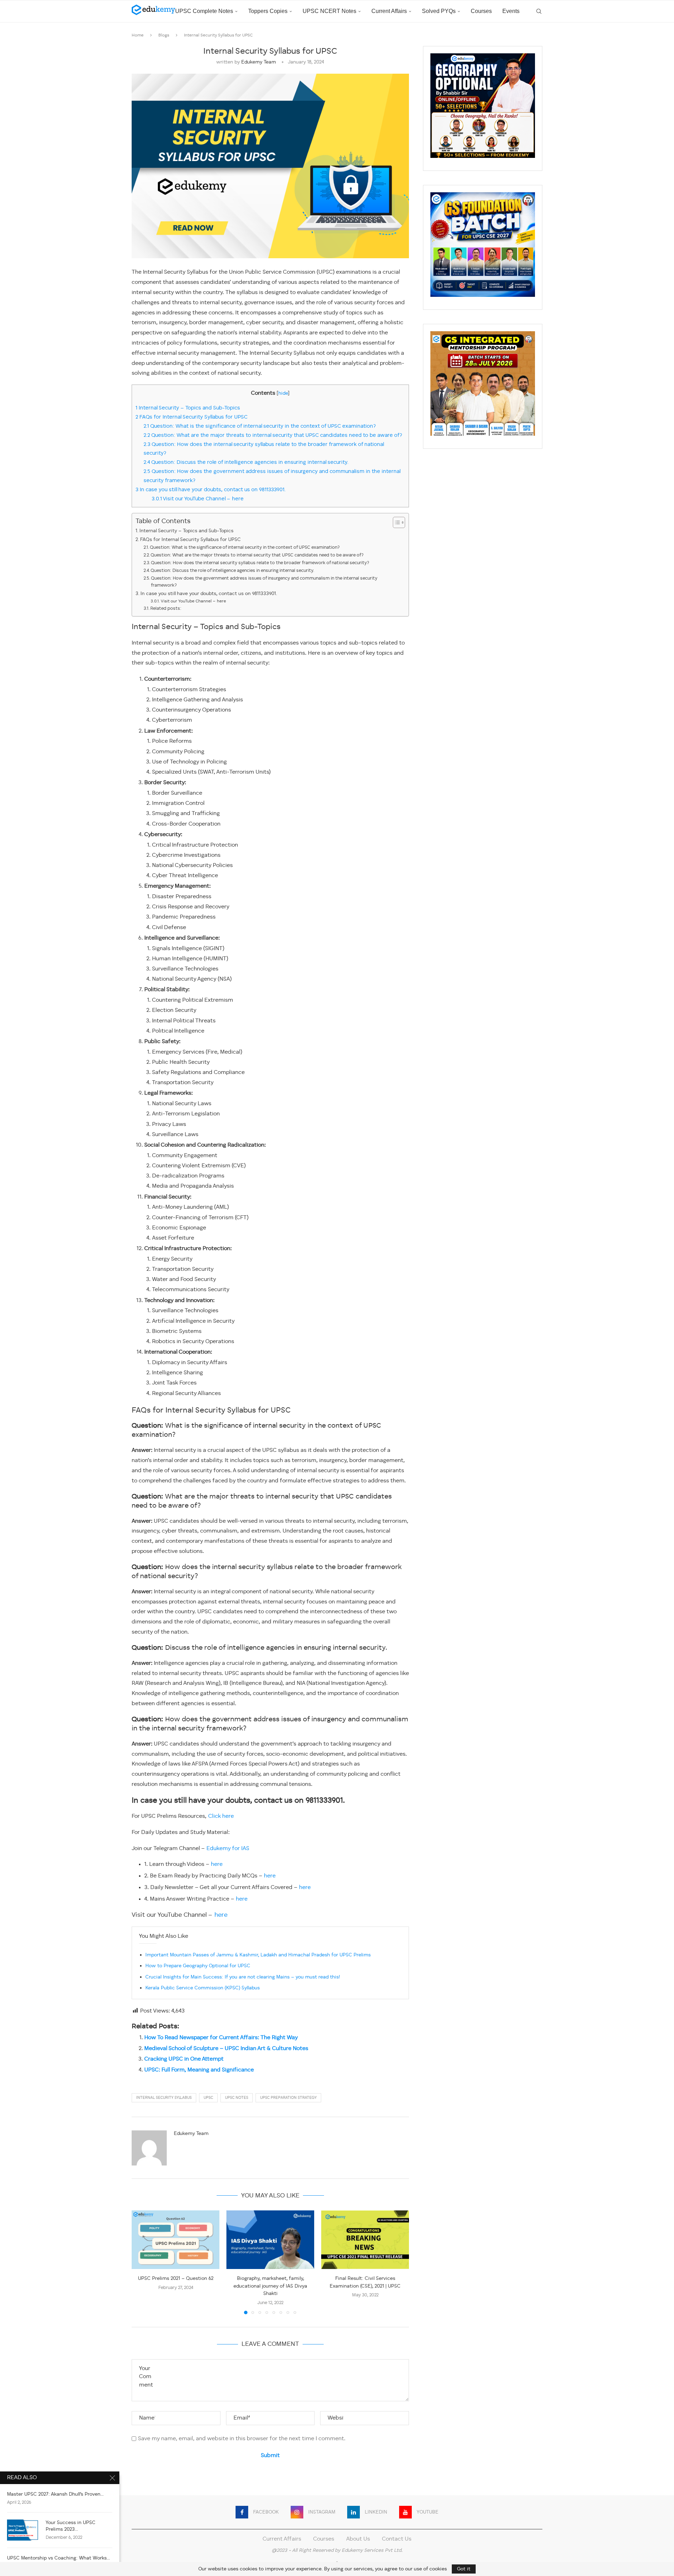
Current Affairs (389, 11)
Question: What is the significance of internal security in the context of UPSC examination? (260, 426)
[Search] (539, 11)
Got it (464, 2569)
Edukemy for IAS (228, 1849)
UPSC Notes (237, 2098)
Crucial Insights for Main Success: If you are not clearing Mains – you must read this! (243, 1977)
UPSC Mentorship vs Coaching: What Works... (58, 2558)
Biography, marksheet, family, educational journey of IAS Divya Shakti (270, 2286)
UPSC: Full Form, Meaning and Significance (199, 2070)
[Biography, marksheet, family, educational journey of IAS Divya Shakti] (270, 2240)
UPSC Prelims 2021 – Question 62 (176, 2278)
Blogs (164, 35)
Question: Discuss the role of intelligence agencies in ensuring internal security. (246, 462)
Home (138, 35)
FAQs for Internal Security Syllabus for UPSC (191, 417)
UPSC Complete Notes (204, 11)
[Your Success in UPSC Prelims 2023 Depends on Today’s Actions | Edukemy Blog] (23, 2530)
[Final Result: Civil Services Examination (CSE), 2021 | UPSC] (365, 2240)
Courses (481, 11)
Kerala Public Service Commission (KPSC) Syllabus (203, 1988)
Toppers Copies (268, 11)
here (217, 1864)
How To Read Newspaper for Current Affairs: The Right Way (221, 2038)
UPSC (208, 2098)
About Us (358, 2539)
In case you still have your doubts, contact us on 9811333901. (212, 490)
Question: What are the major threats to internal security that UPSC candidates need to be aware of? (273, 435)
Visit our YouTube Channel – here (198, 499)
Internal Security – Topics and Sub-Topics (188, 408)
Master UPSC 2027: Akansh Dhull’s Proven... (55, 2494)
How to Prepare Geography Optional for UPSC (198, 1966)
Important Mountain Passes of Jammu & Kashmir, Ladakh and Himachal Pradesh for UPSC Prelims (258, 1955)
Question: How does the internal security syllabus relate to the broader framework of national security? (260, 563)
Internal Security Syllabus (164, 2098)
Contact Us (397, 2539)
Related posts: (166, 609)
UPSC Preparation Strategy (288, 2098)
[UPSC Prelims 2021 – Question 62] (176, 2240)
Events (511, 11)
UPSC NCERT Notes (329, 11)
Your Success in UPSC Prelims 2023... (71, 2526)
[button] (141, 2262)
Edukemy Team (259, 62)
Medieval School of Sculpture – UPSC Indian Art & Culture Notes (226, 2049)
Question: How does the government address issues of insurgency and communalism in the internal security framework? (264, 582)
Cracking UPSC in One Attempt (184, 2059)
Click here (221, 1816)
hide (283, 393)
